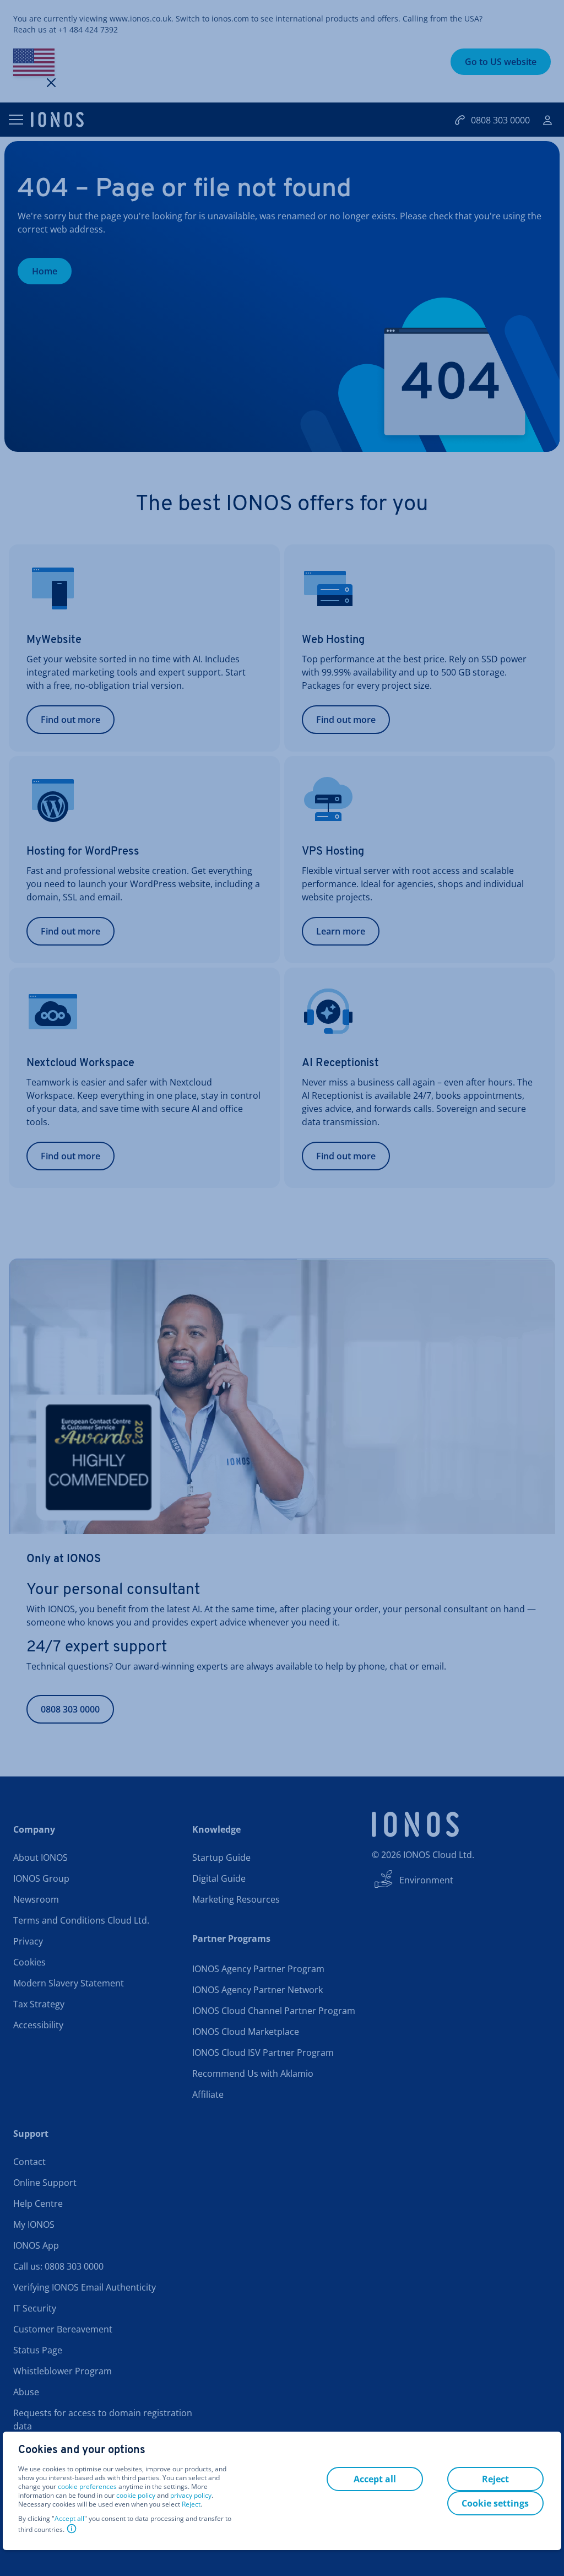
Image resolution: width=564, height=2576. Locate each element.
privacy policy (191, 2495)
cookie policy (136, 2495)
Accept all (69, 2519)
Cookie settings (495, 2503)
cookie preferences (87, 2487)
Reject (191, 2504)
